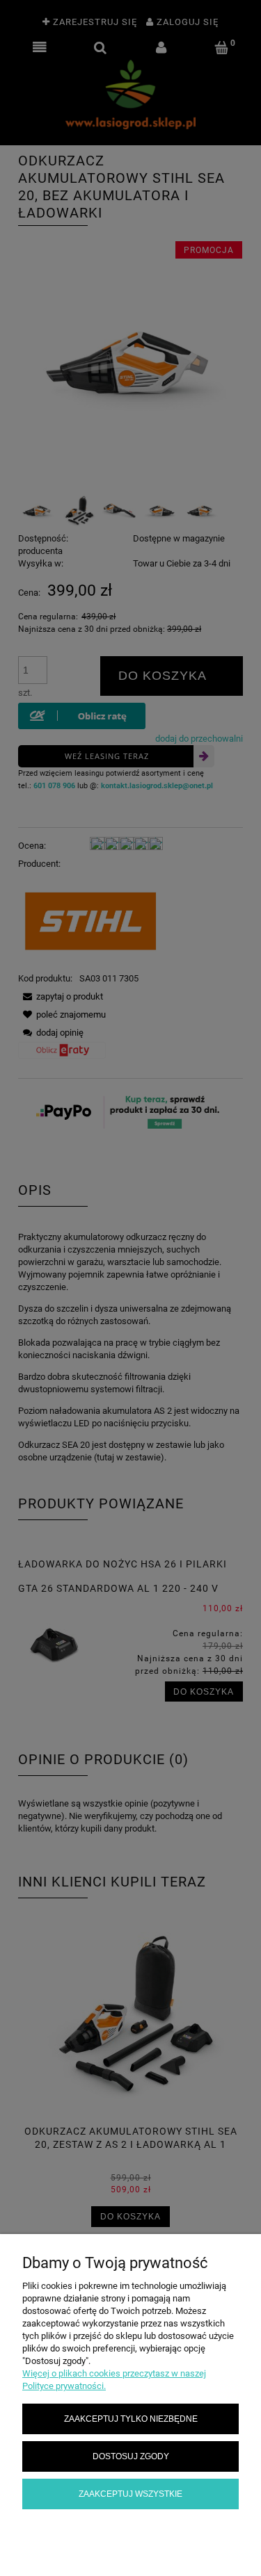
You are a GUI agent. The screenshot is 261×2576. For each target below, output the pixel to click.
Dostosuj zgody (131, 2456)
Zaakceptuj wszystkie (130, 2494)
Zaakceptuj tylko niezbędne (131, 2419)
